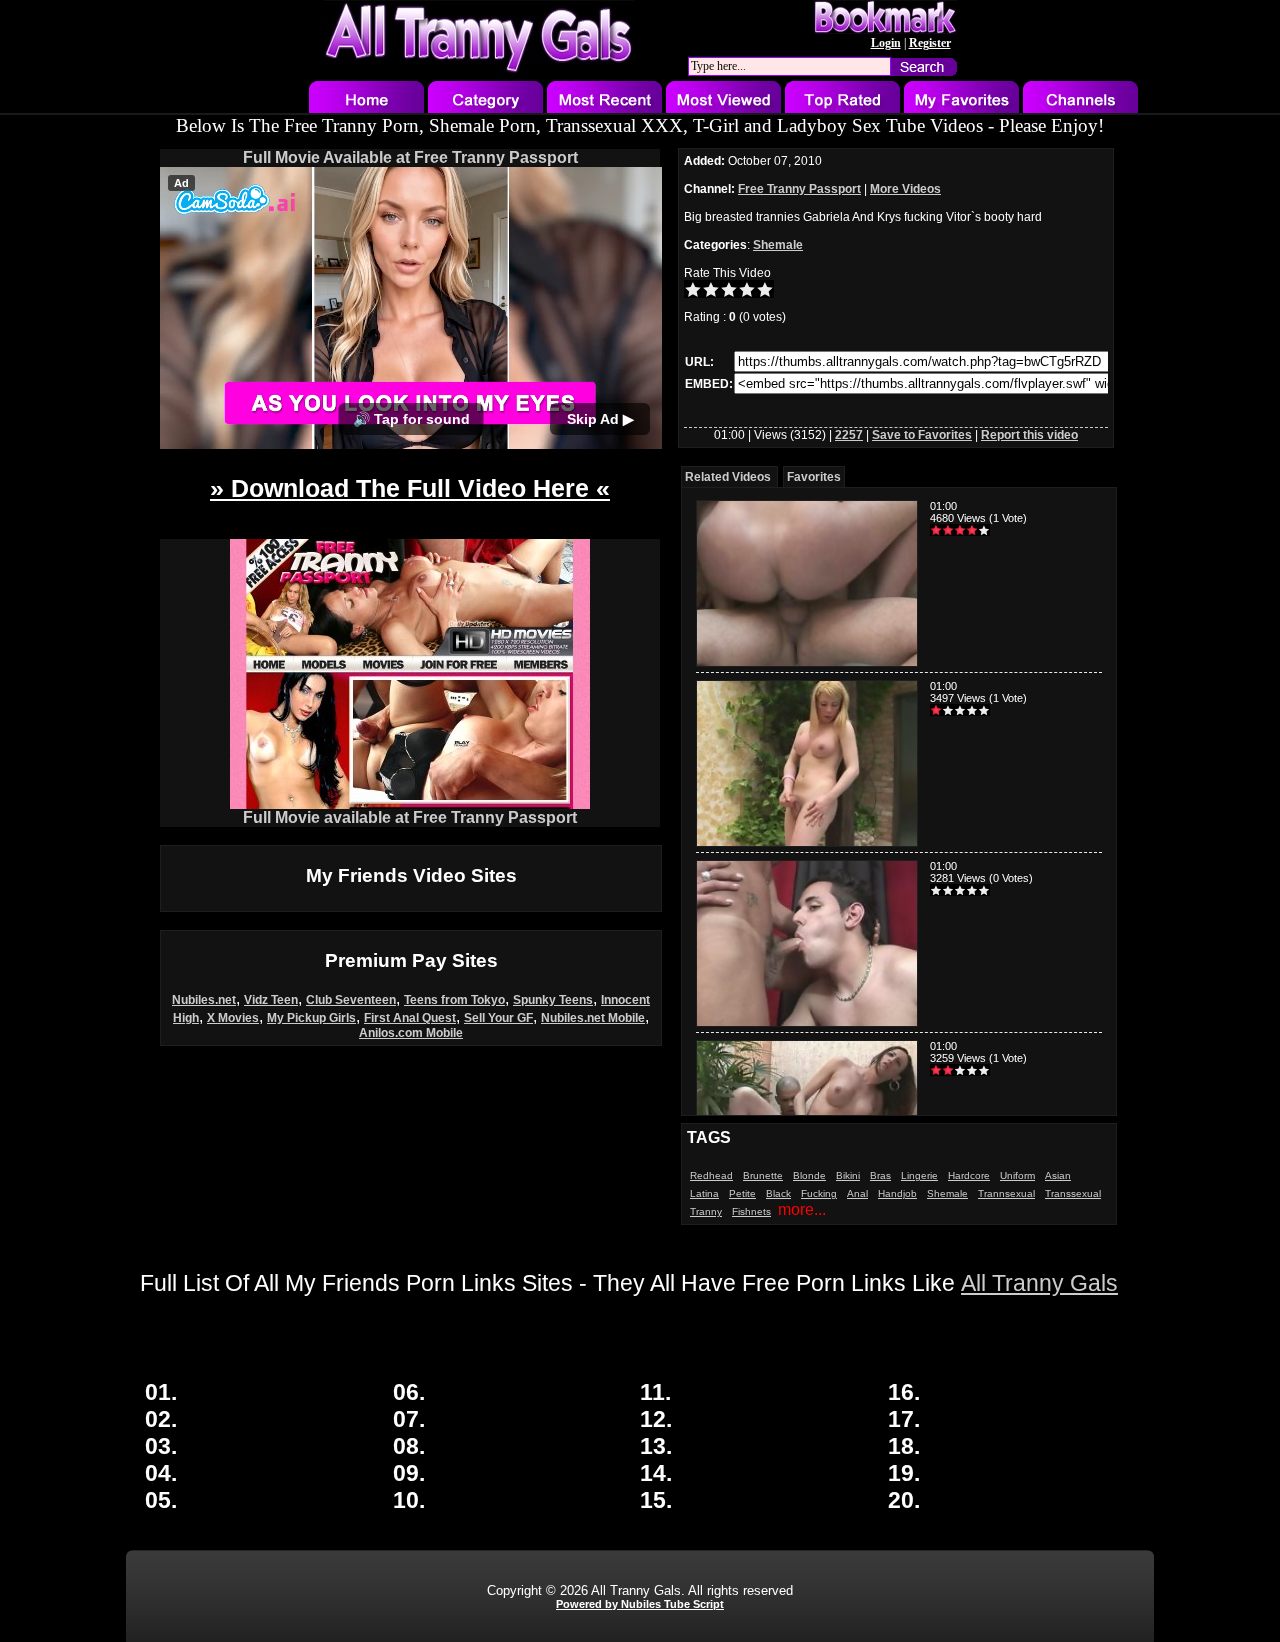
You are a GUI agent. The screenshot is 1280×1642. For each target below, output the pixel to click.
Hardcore (969, 1175)
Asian (1058, 1175)
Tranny (706, 1211)
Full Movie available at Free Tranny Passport (410, 817)
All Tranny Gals (1039, 1283)
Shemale (778, 245)
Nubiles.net (204, 1000)
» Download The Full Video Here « (410, 488)
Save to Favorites (922, 435)
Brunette (763, 1175)
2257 (849, 435)
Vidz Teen (271, 1000)
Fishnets (751, 1211)
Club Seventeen (351, 1000)
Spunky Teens (553, 1000)
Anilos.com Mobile (411, 1033)
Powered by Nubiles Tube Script (640, 1604)
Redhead (711, 1175)
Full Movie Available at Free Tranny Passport (410, 157)
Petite (742, 1193)
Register (930, 43)
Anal (857, 1193)
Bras (880, 1175)
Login (886, 43)
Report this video (1029, 435)
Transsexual (1073, 1193)
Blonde (809, 1175)
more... (802, 1209)
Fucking (819, 1193)
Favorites (814, 477)
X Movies (233, 1018)
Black (778, 1193)
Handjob (897, 1193)
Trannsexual (1006, 1193)
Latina (704, 1193)
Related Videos (728, 477)
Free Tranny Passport (799, 189)
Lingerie (919, 1175)
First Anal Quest (410, 1018)
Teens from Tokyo (454, 1000)
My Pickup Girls (311, 1018)
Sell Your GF (498, 1018)
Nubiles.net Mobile (593, 1018)
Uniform (1017, 1175)
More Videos (905, 189)
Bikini (848, 1175)
